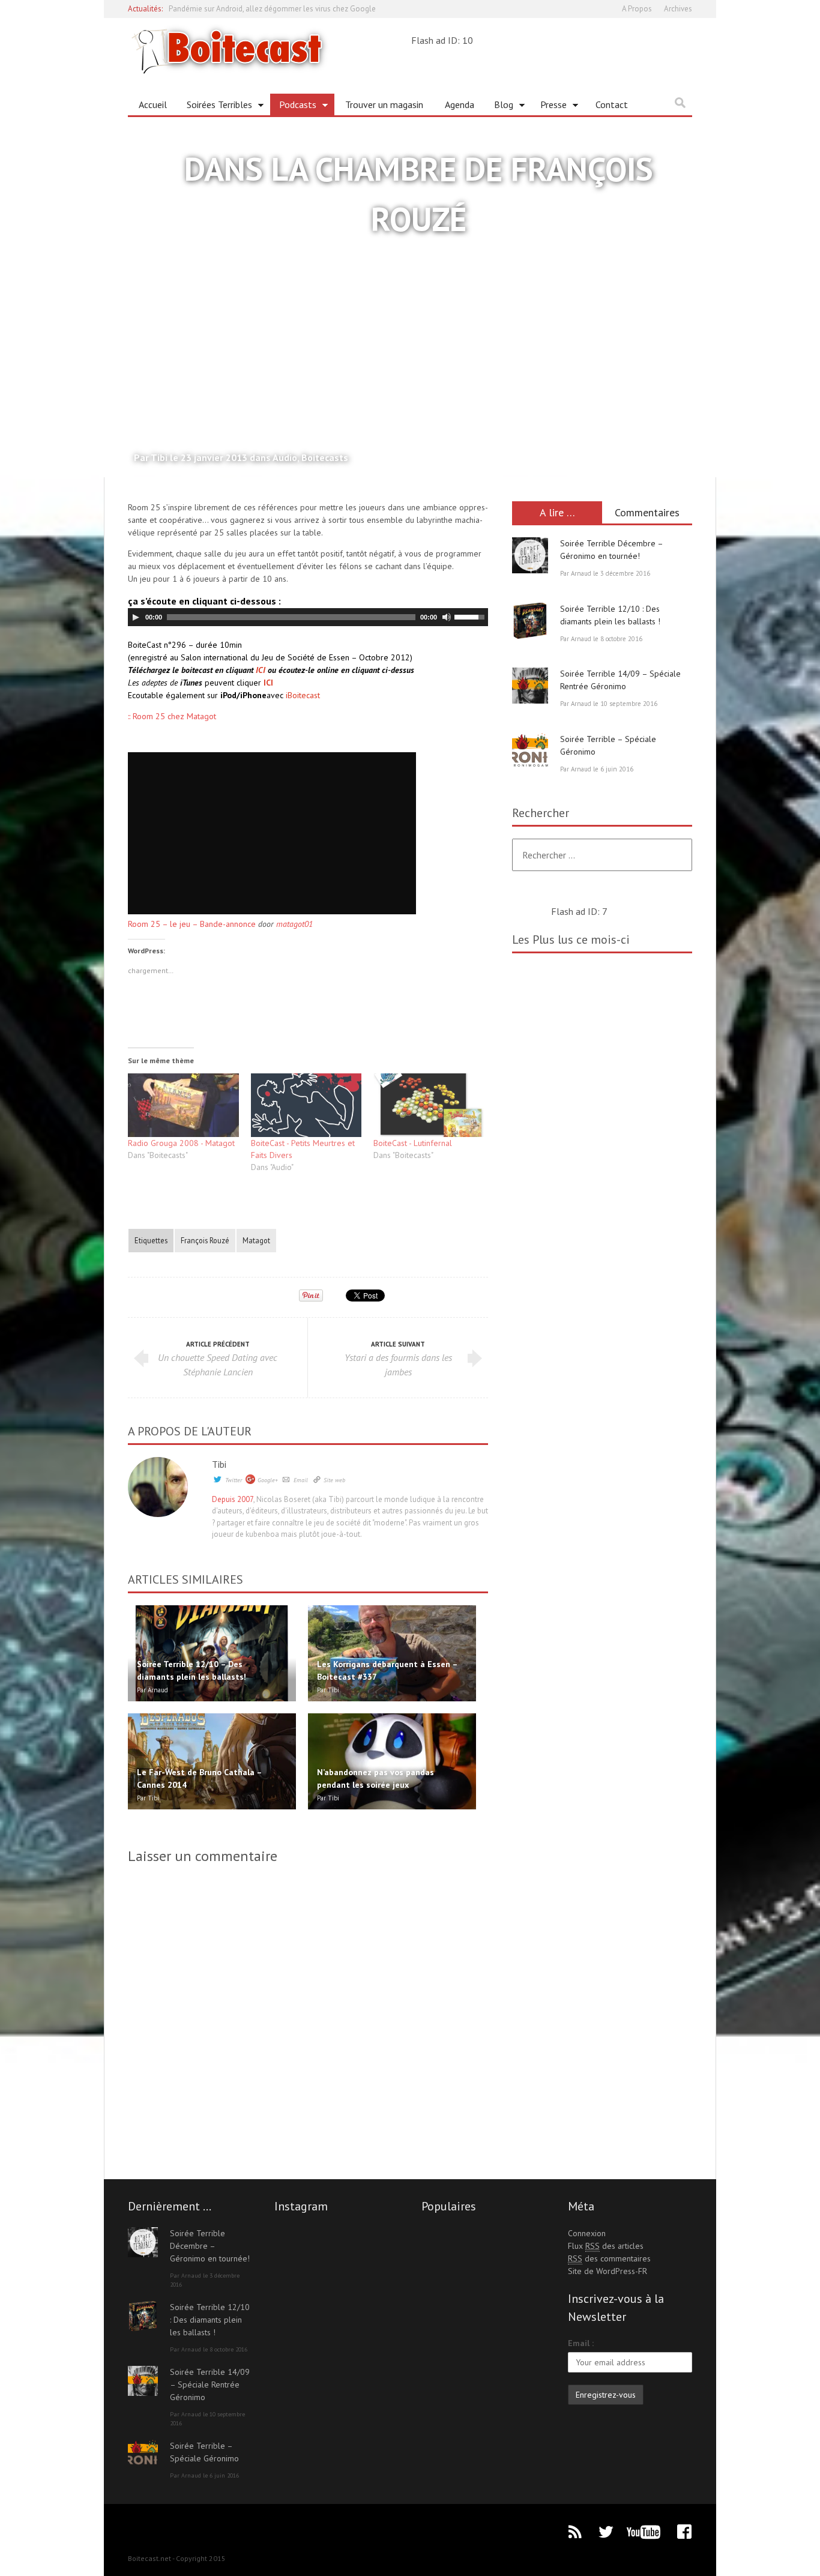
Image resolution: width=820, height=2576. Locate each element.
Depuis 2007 (233, 1499)
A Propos (637, 9)
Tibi (219, 1464)
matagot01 (294, 924)
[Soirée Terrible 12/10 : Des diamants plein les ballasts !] (530, 621)
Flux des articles (606, 2246)
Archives (678, 9)
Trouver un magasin (384, 104)
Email (301, 1480)
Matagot (256, 1240)
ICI (261, 670)
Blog (499, 107)
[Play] (136, 617)
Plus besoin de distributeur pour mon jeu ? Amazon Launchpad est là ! (285, 11)
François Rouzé (205, 1240)
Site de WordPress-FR (607, 2271)
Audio (285, 457)
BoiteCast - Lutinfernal (413, 1143)
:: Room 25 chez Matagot (172, 716)
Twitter (234, 1480)
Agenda (460, 104)
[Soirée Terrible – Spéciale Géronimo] (530, 751)
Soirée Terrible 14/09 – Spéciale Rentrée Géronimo (210, 2384)
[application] (308, 617)
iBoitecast (303, 695)
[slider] (471, 616)
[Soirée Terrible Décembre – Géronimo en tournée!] (530, 555)
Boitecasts (325, 457)
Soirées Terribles (215, 107)
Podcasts (293, 107)
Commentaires (647, 512)
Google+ (268, 1480)
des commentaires (609, 2258)
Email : (581, 2343)
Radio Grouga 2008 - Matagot (181, 1143)
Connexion (587, 2233)
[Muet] (447, 617)
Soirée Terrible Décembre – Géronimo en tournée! (210, 2246)
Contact (612, 104)
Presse (549, 107)
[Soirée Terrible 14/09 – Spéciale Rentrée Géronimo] (530, 686)
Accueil (153, 104)
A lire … (557, 512)
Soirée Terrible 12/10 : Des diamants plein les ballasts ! (210, 2320)
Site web (334, 1480)
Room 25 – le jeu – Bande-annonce (192, 924)
